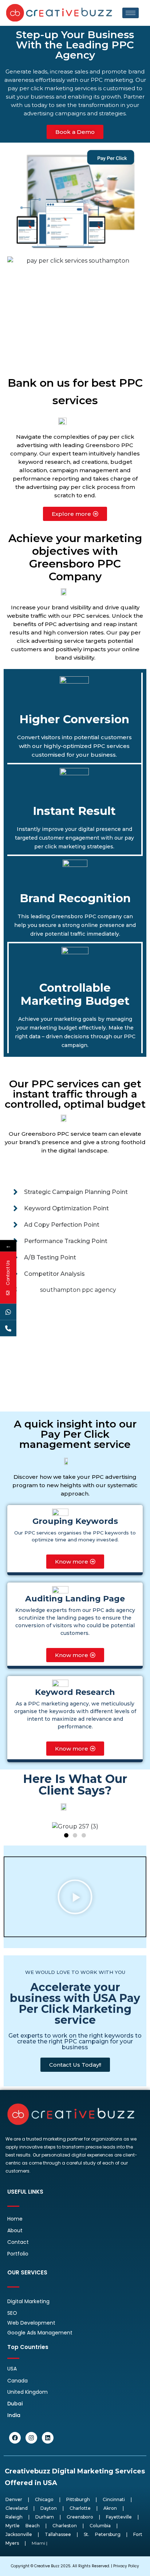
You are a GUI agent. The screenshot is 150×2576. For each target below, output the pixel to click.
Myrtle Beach (23, 2526)
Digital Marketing (28, 2301)
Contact (18, 2242)
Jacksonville (19, 2534)
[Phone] (8, 1328)
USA (12, 2369)
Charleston (65, 2526)
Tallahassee (58, 2534)
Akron (110, 2508)
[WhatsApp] (8, 1312)
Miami (38, 2543)
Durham (45, 2517)
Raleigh (14, 2517)
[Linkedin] (48, 2438)
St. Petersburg (102, 2534)
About (15, 2230)
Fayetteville (119, 2517)
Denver (14, 2499)
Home (15, 2219)
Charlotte (80, 2508)
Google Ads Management (40, 2333)
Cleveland (17, 2508)
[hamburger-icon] (131, 13)
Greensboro (80, 2517)
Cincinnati (114, 2499)
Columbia (100, 2526)
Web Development (31, 2323)
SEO (12, 2313)
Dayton (49, 2508)
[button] (66, 1835)
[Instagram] (31, 2438)
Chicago (44, 2499)
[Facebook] (15, 2438)
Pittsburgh (78, 2499)
